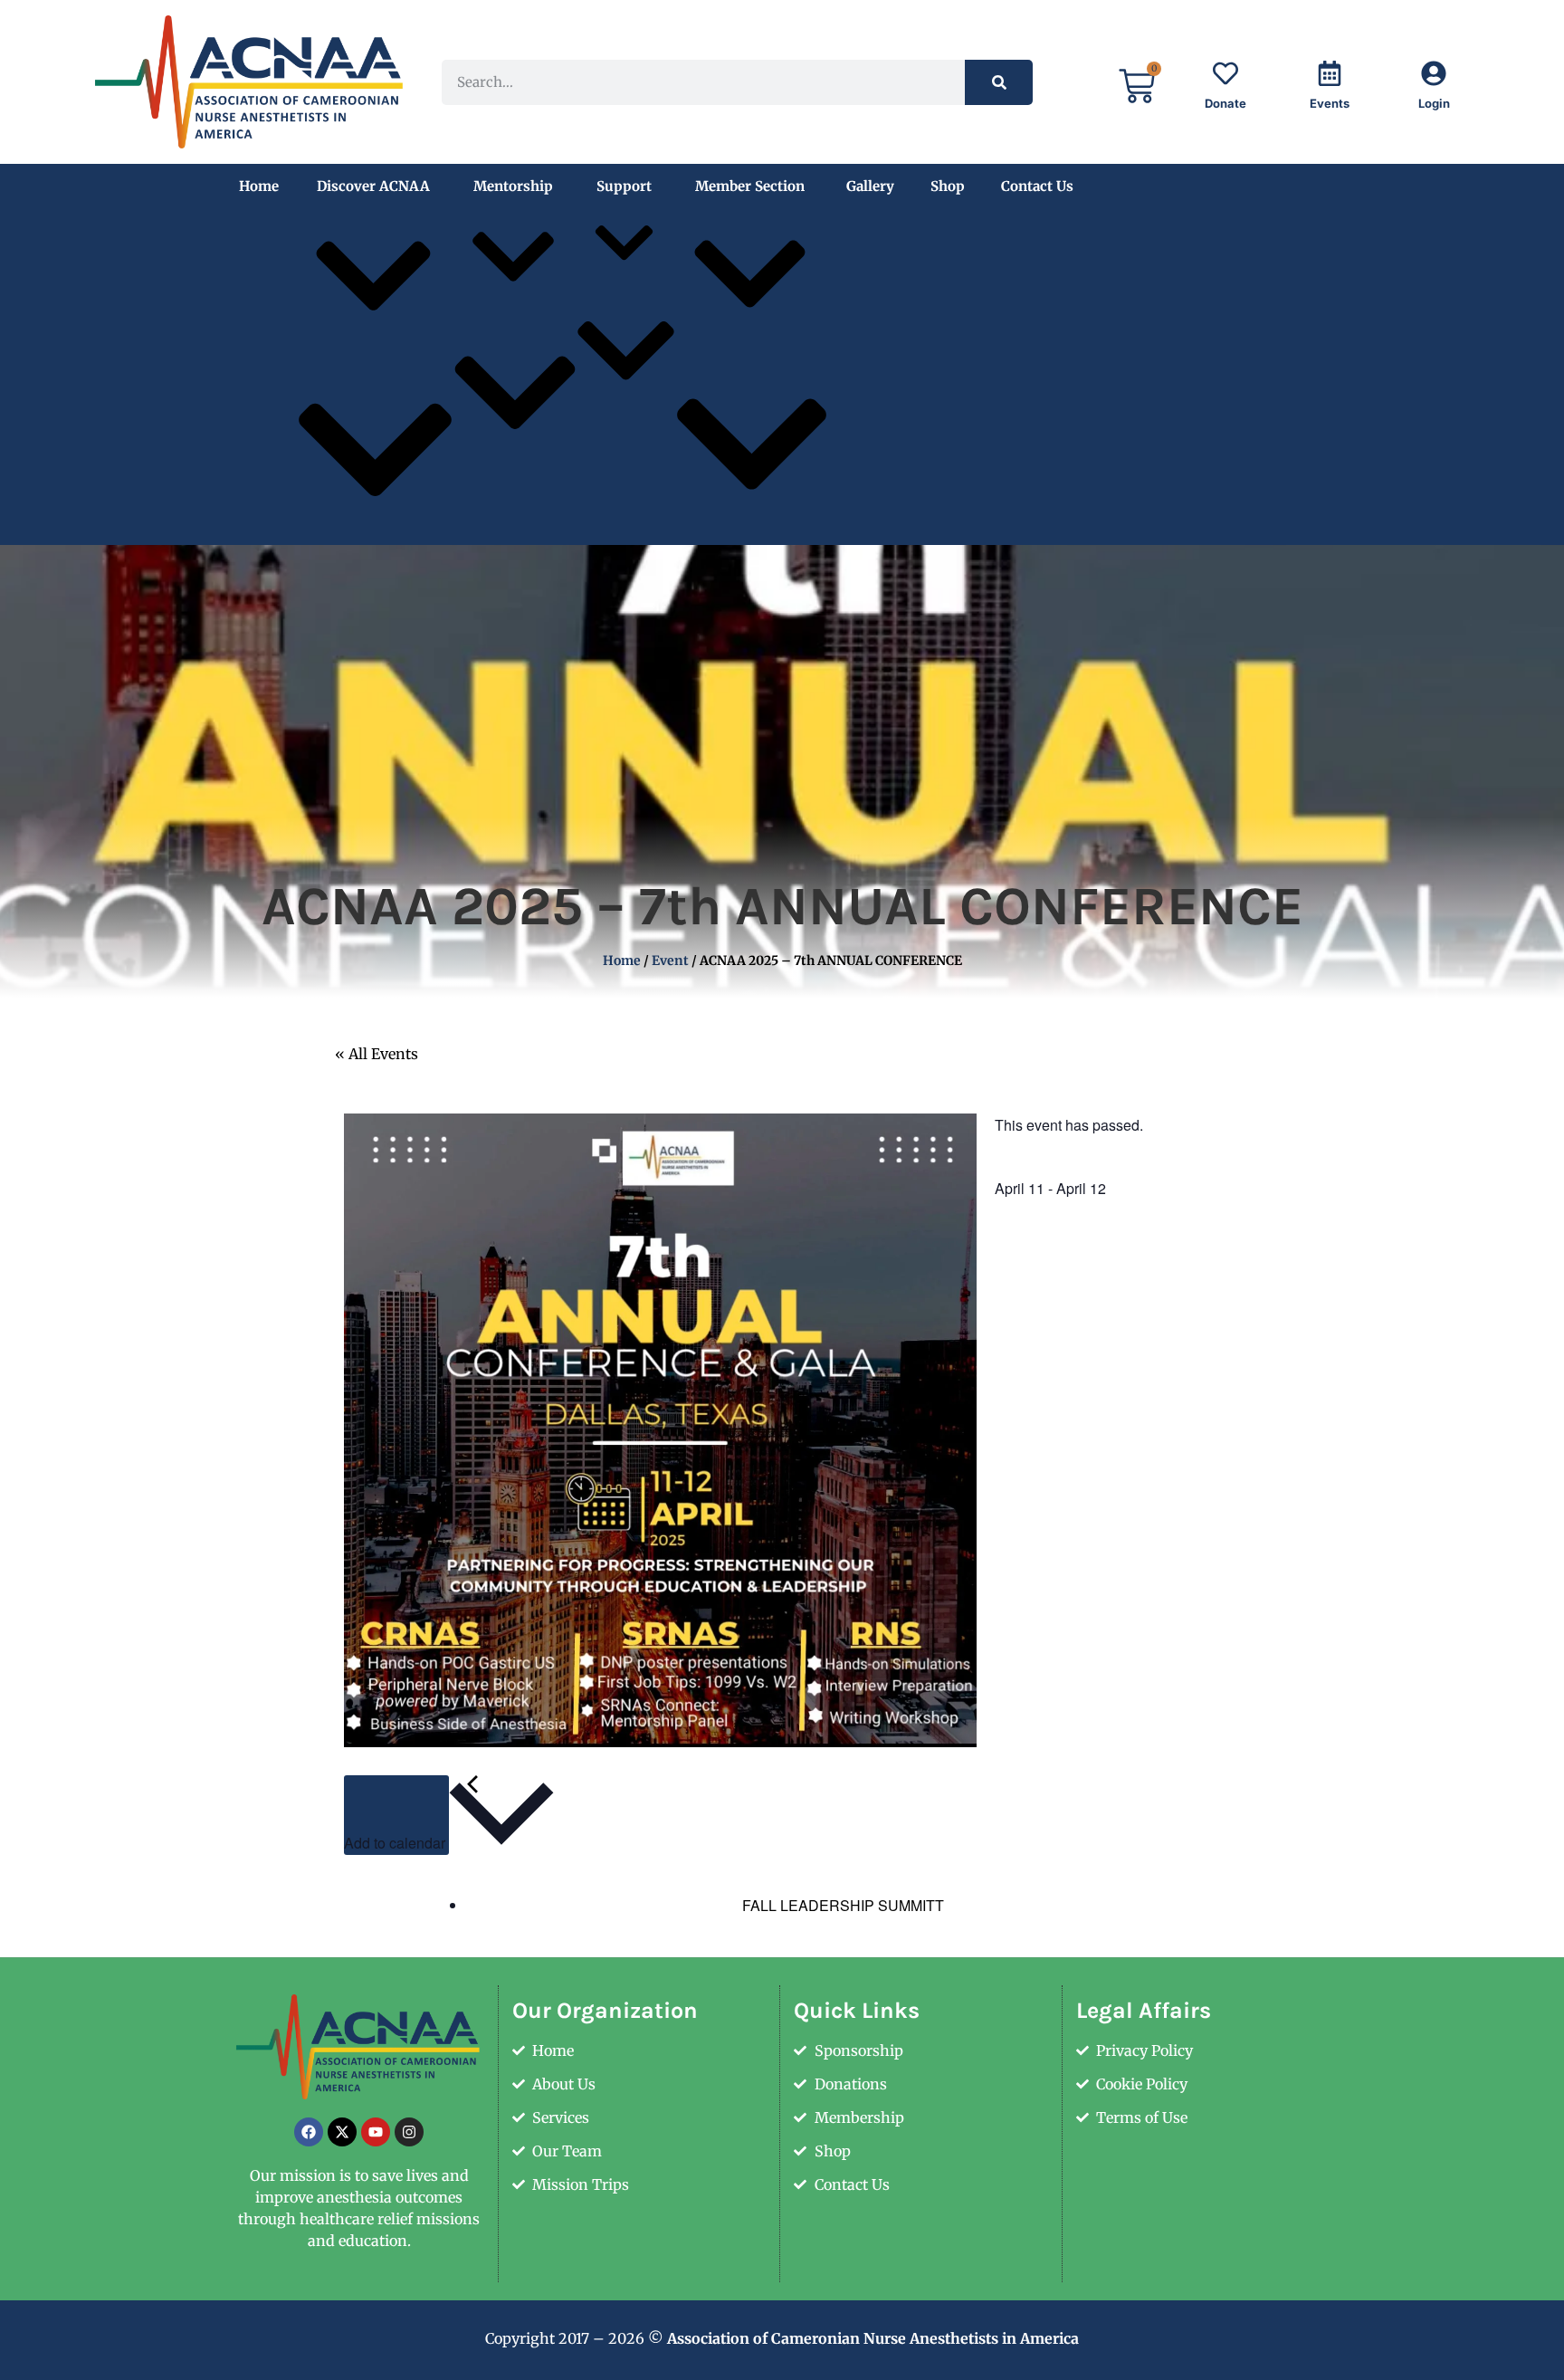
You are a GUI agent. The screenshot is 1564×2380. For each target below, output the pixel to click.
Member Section (750, 186)
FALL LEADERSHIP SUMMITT (841, 1905)
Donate (1225, 103)
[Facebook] (309, 2132)
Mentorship (513, 186)
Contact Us (1037, 186)
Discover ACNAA (373, 186)
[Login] (1434, 73)
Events (1330, 103)
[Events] (1330, 73)
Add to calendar (396, 1843)
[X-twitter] (342, 2132)
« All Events (377, 1054)
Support (624, 186)
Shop (948, 186)
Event (670, 961)
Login (1434, 103)
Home (259, 186)
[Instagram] (409, 2132)
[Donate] (1225, 73)
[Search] (999, 82)
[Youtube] (376, 2132)
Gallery (870, 186)
